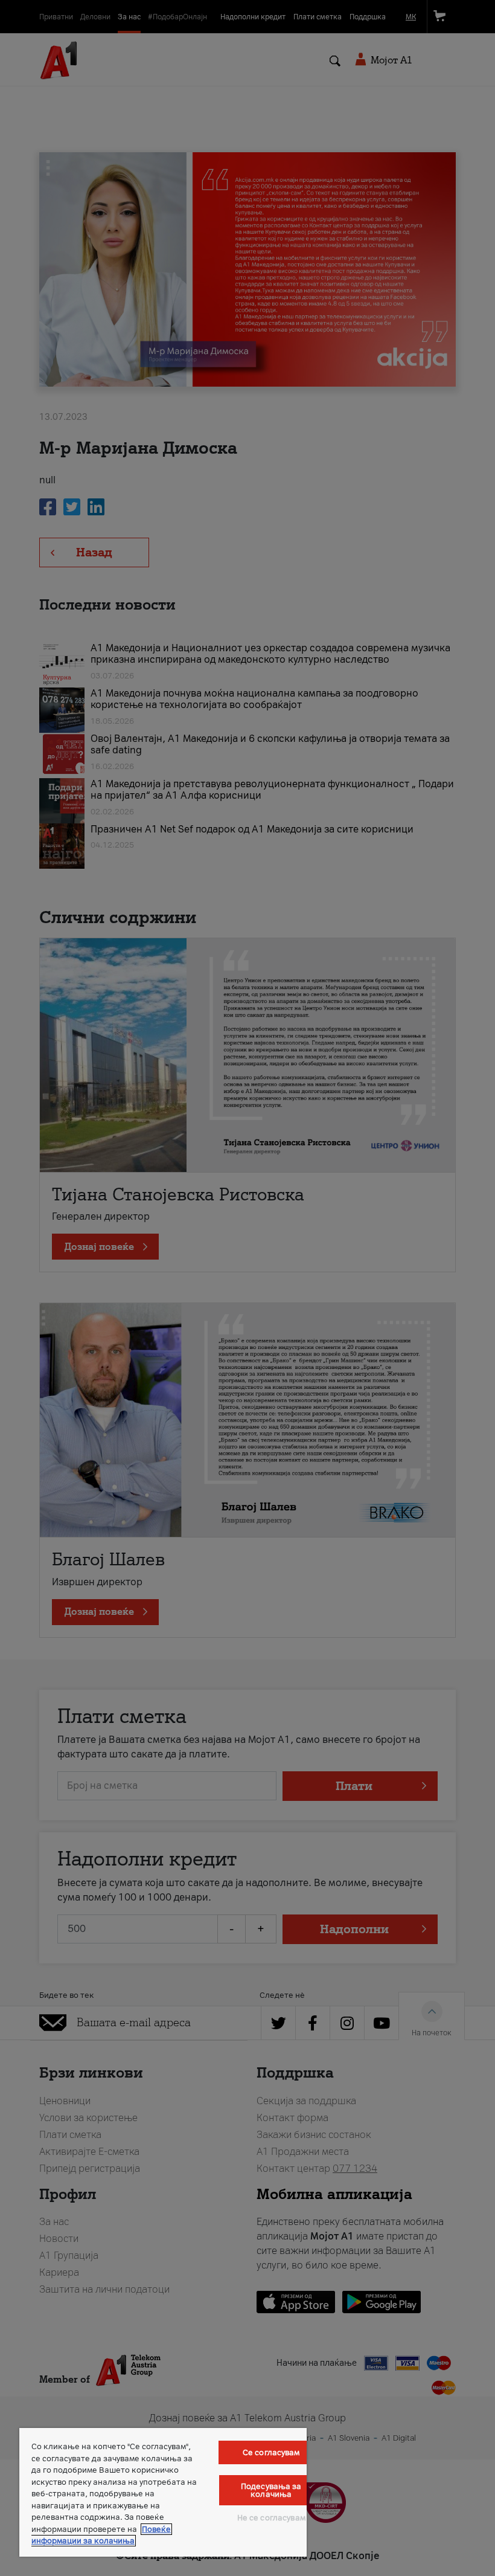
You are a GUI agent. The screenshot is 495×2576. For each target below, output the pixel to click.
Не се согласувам (271, 2518)
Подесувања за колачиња (271, 2490)
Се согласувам (271, 2452)
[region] (163, 2492)
